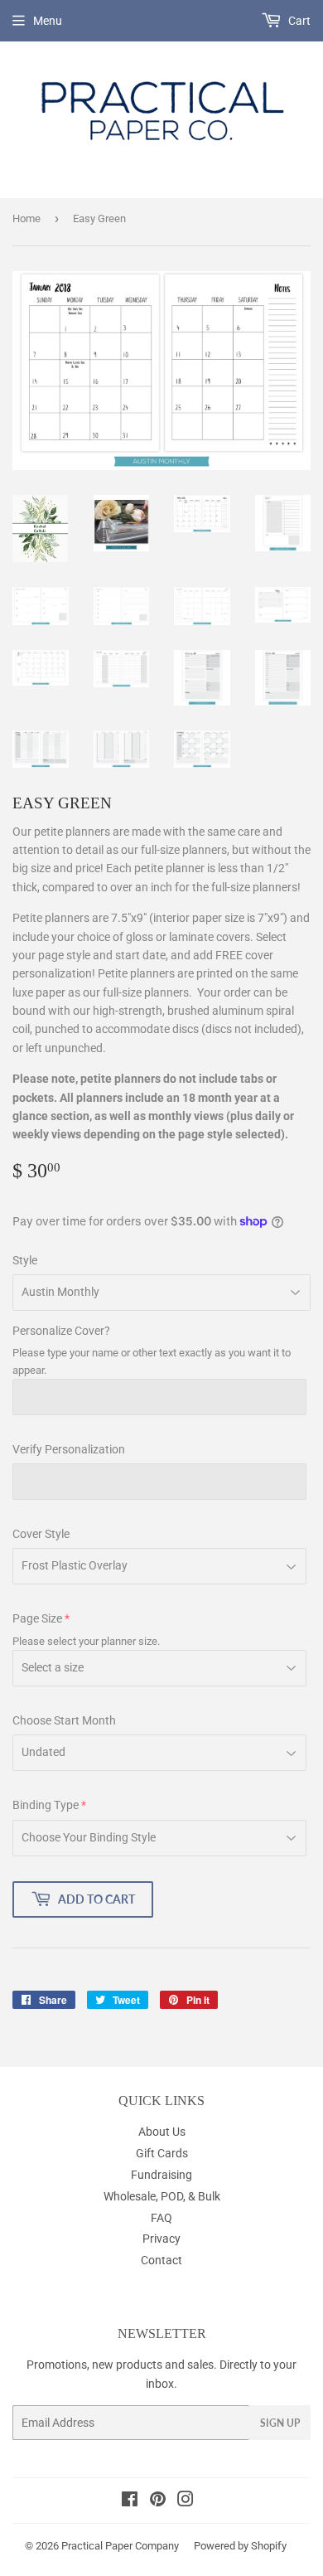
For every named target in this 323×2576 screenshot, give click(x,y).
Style (25, 1260)
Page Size (37, 1618)
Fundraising (161, 2175)
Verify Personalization (69, 1449)
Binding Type (46, 1805)
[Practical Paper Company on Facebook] (130, 2501)
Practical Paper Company (120, 2546)
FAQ (161, 2218)
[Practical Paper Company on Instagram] (186, 2501)
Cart (298, 21)
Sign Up (280, 2423)
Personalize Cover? (61, 1331)
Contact (161, 2260)
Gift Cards (162, 2153)
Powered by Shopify (240, 2546)
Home (27, 218)
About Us (162, 2132)
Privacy (161, 2239)
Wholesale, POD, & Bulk (162, 2196)
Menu (48, 21)
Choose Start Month (64, 1720)
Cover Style (41, 1534)
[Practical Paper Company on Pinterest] (158, 2501)
